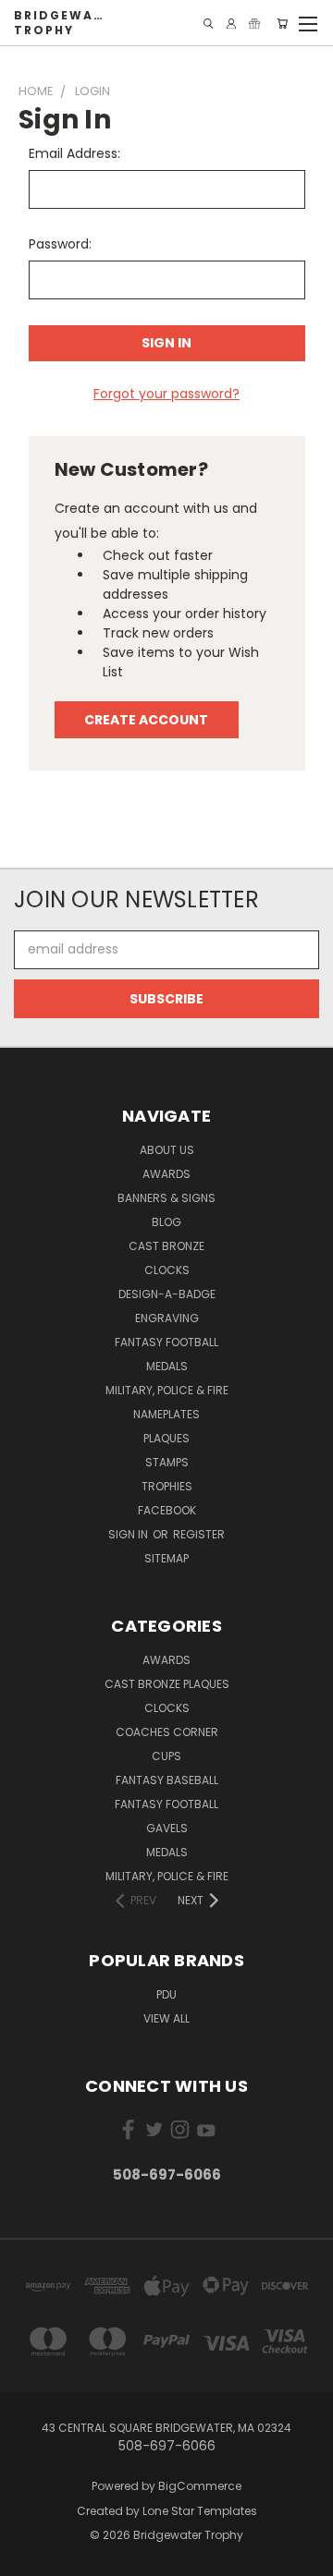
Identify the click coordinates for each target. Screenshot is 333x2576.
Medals (167, 1366)
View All (166, 2018)
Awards (166, 1174)
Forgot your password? (166, 394)
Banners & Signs (166, 1198)
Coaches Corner (167, 1732)
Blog (166, 1222)
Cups (166, 1756)
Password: (60, 244)
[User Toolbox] (231, 24)
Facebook (167, 1510)
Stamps (167, 1462)
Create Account (146, 720)
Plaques (166, 1438)
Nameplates (166, 1414)
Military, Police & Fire (167, 1390)
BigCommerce (200, 2486)
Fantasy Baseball (167, 1780)
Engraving (167, 1318)
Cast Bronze (166, 1246)
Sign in (129, 1534)
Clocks (167, 1270)
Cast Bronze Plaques (167, 1684)
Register (199, 1534)
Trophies (167, 1486)
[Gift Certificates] (254, 24)
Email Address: (74, 153)
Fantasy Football (166, 1342)
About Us (167, 1150)
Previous (29, 2558)
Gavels (167, 1828)
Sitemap (166, 1558)
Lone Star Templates (200, 2511)
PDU (166, 1994)
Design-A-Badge (167, 1294)
